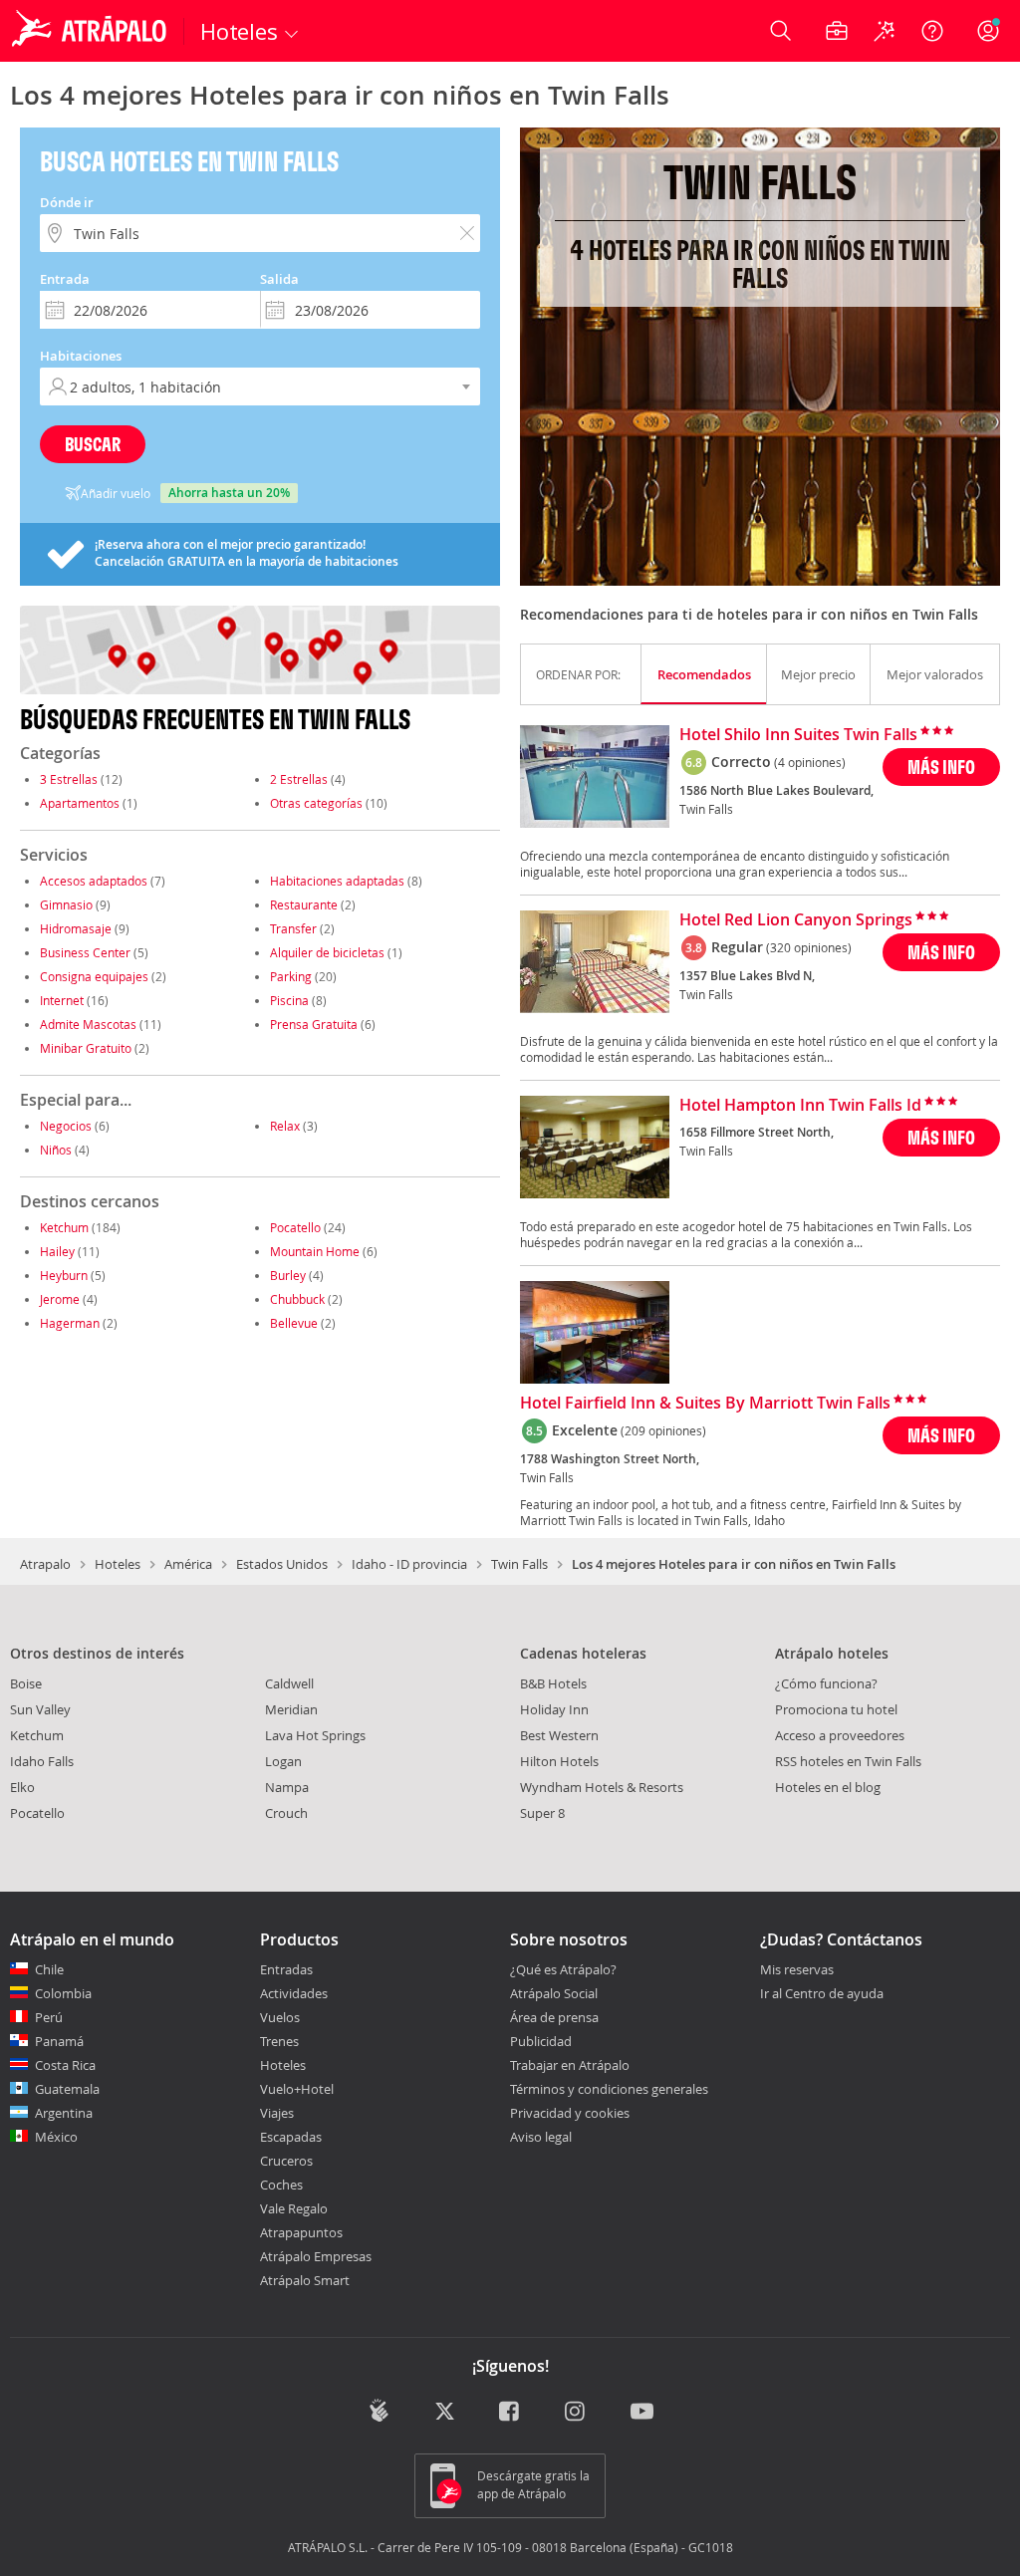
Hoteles (118, 1564)
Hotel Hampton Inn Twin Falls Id (800, 1106)
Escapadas (291, 2137)
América (188, 1564)
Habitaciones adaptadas (337, 881)
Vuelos (280, 2017)
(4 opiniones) (810, 762)
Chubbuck (297, 1299)
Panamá (59, 2041)
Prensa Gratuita (314, 1024)
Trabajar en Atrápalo (570, 2065)
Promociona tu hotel (836, 1709)
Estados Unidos (282, 1564)
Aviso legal (541, 2137)
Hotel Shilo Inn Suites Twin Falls (798, 735)
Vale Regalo (294, 2208)
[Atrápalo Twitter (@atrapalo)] (445, 2412)
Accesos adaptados (94, 881)
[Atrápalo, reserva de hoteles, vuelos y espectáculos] (92, 31)
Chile (49, 1969)
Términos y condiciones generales (609, 2089)
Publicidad (541, 2041)
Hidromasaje (76, 928)
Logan (283, 1761)
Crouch (286, 1813)
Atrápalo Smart (305, 2280)
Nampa (287, 1787)
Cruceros (286, 2161)
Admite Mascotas (88, 1024)
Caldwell (289, 1683)
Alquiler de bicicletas (327, 952)
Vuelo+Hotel (297, 2089)
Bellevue (294, 1323)
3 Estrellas (69, 779)
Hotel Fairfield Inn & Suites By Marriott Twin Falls (705, 1404)
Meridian (291, 1709)
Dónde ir (67, 202)
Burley (288, 1275)
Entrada (65, 279)
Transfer (293, 928)
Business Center (85, 952)
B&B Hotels (553, 1683)
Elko (22, 1787)
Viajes (277, 2113)
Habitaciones (81, 356)
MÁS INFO (941, 767)
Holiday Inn (554, 1709)
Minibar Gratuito (86, 1048)
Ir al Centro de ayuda (822, 1994)
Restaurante (304, 904)
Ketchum (64, 1227)
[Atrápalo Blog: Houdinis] (379, 2410)
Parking (291, 976)
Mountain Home (315, 1251)
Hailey (57, 1251)
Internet (62, 1000)
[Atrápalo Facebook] (510, 2412)
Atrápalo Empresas (316, 2256)
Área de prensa (554, 2017)
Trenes (279, 2041)
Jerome (60, 1299)
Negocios (66, 1126)
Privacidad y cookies (570, 2113)
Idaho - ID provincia (409, 1564)
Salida (279, 279)
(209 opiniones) (663, 1430)
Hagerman (70, 1323)
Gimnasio (66, 904)
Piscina (289, 1000)
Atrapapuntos (301, 2232)
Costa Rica (65, 2065)
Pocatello (295, 1227)
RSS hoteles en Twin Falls (848, 1761)
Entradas (286, 1969)
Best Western (559, 1735)
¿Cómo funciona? (826, 1683)
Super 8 (542, 1813)
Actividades (294, 1993)
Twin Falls (519, 1564)
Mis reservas (797, 1970)
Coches (281, 2185)
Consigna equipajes (94, 976)
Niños (56, 1150)
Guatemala (67, 2089)
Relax (285, 1126)
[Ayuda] (932, 31)
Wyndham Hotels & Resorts (602, 1787)
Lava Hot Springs (315, 1735)
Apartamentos (80, 803)
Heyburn (64, 1275)
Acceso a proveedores (840, 1735)
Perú (49, 2017)
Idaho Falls (42, 1761)
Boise (26, 1683)
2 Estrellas (299, 779)
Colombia (63, 1993)
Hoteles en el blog (828, 1787)
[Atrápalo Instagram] (576, 2412)
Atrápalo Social (554, 1993)
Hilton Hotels (559, 1761)
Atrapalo (45, 1564)
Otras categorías (316, 803)
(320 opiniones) (809, 947)
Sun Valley (40, 1709)
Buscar (93, 444)
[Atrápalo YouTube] (642, 2412)
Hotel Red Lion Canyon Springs (796, 920)
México (56, 2137)
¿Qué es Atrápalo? (563, 1969)
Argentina (64, 2113)
